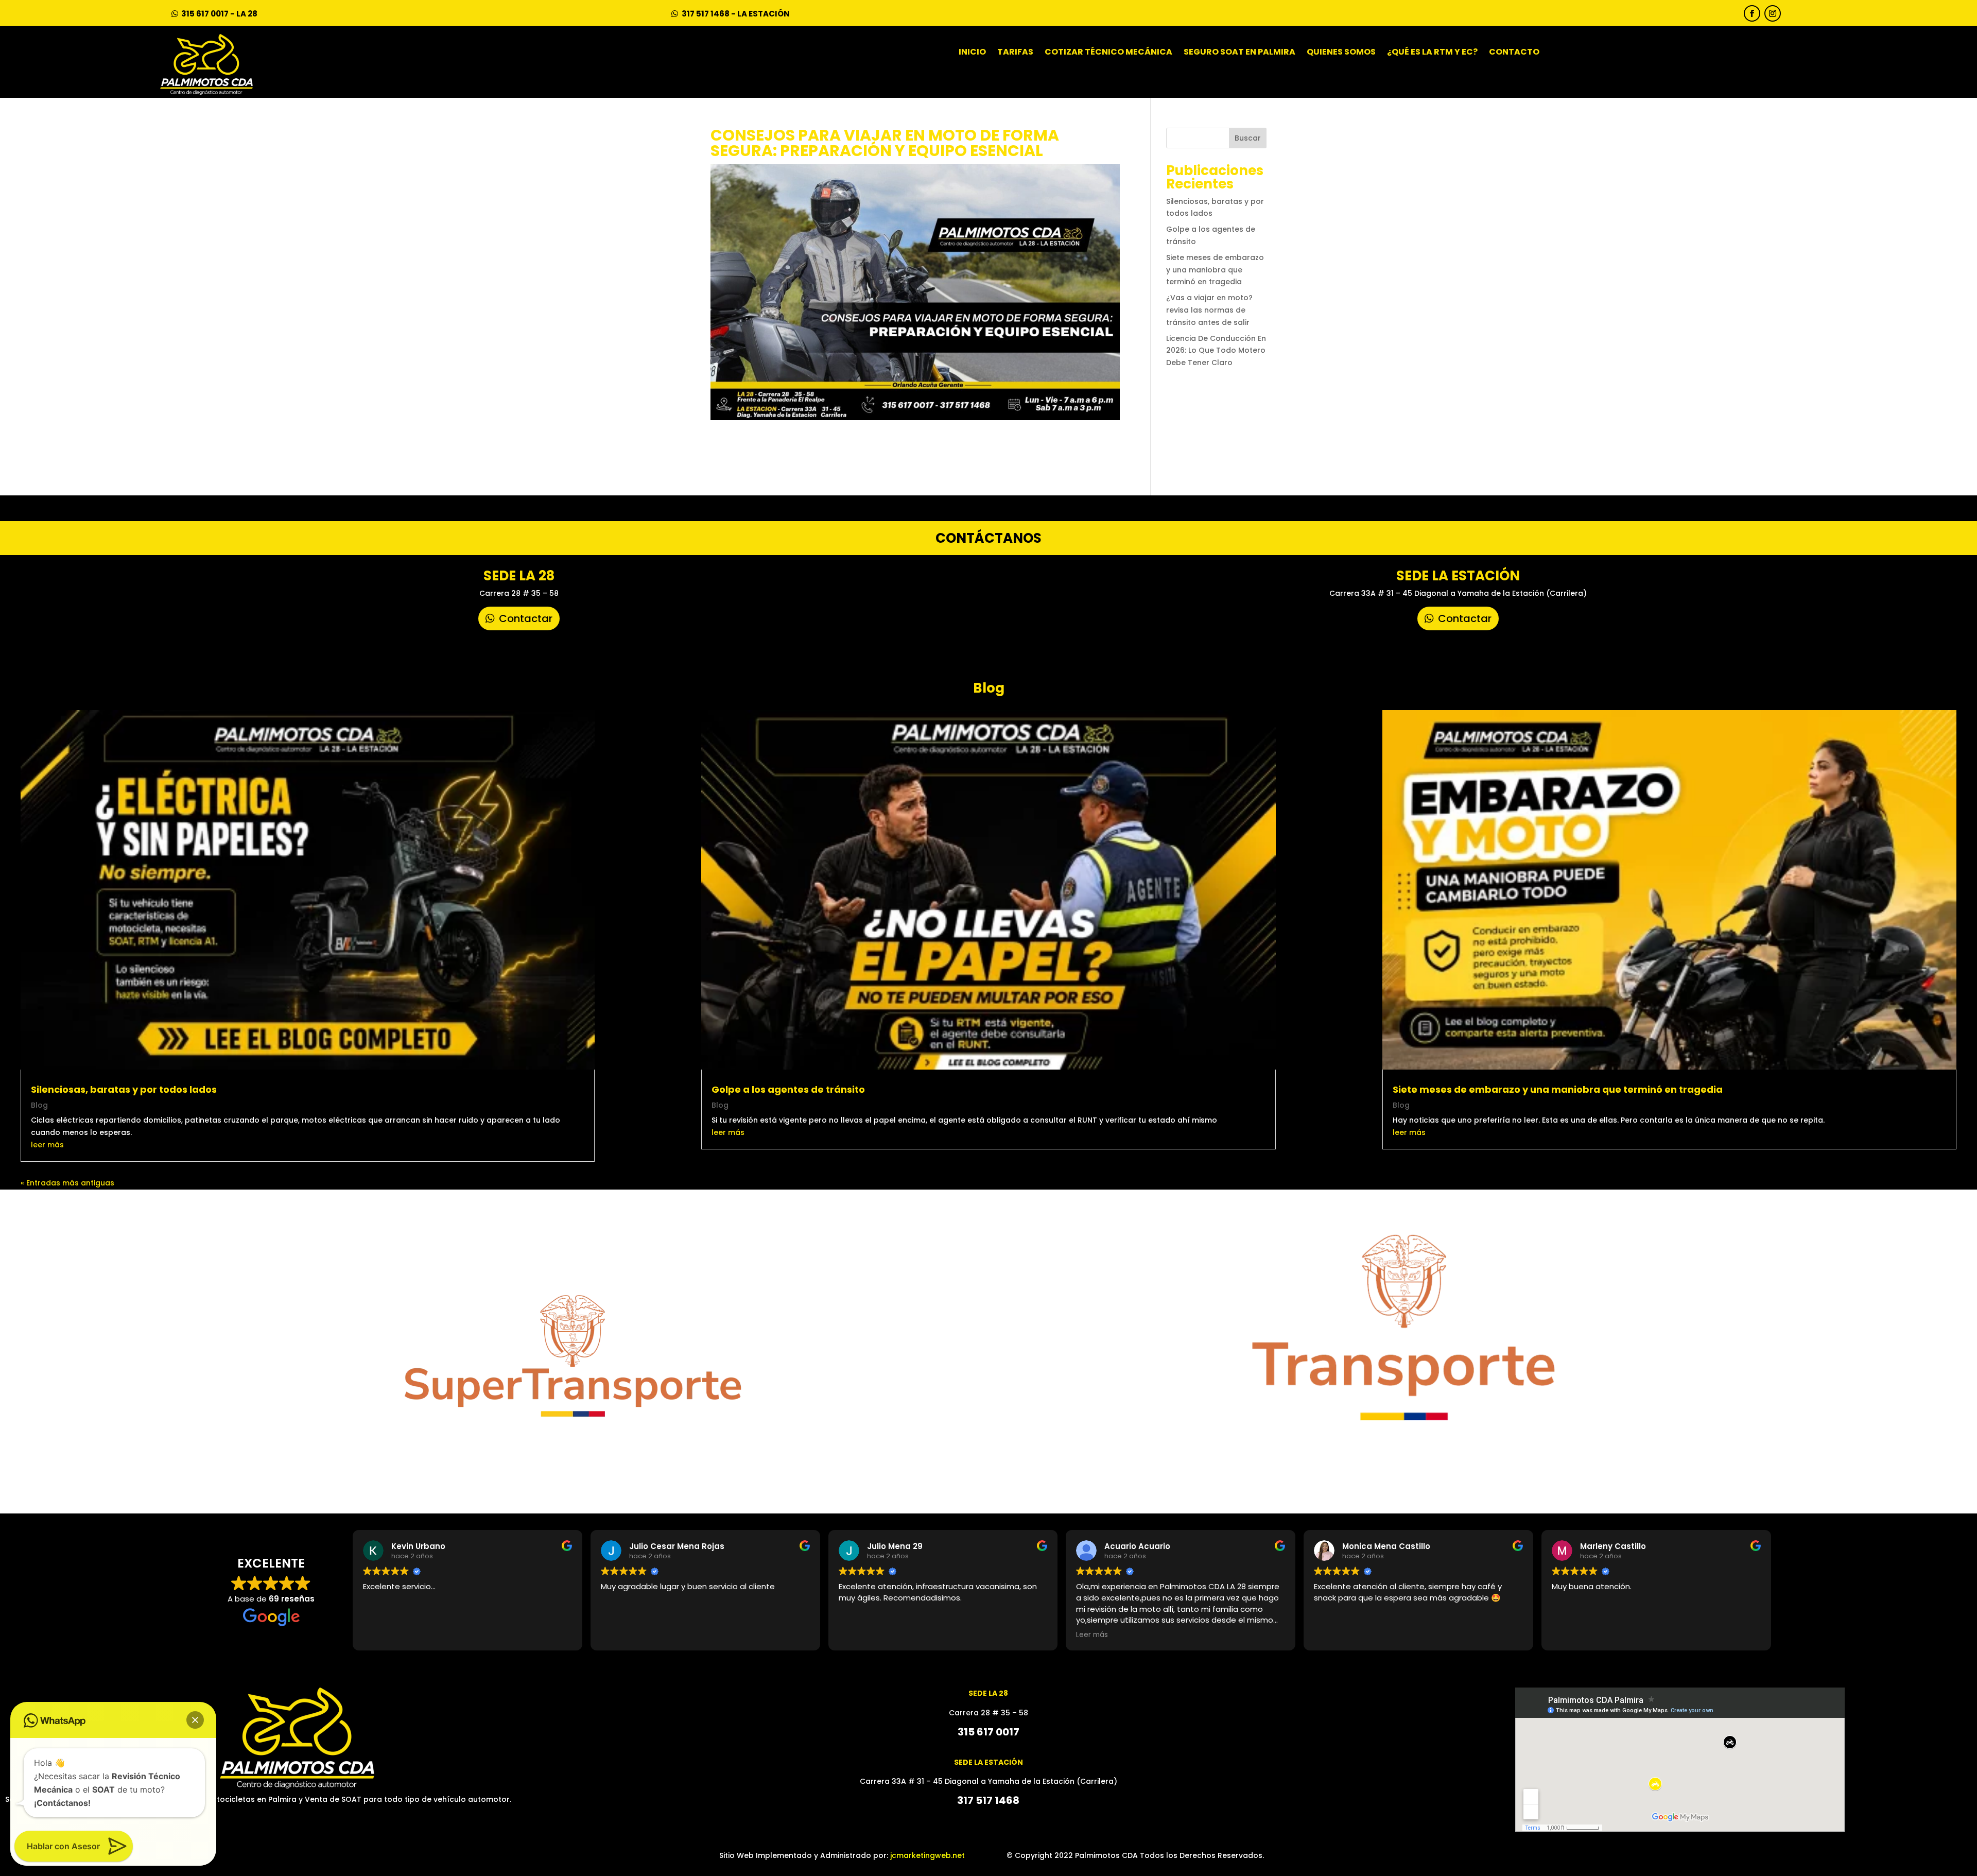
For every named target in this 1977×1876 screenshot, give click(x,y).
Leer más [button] (1092, 1635)
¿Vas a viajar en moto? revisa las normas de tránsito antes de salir (1209, 310)
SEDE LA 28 (519, 576)
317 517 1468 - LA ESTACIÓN (736, 14)
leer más (47, 1145)
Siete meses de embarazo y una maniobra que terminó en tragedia (1215, 270)
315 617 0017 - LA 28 (219, 14)
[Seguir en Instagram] (1773, 13)
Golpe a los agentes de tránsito (788, 1089)
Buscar (1248, 138)
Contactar (526, 618)
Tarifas (1015, 53)
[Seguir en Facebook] (1752, 13)
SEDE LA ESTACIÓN (1458, 576)
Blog (39, 1105)
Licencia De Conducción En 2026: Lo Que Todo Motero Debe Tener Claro (1216, 351)
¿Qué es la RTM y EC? (1432, 53)
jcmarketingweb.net (927, 1855)
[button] (195, 1720)
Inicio (972, 53)
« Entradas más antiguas (67, 1183)
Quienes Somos (1341, 53)
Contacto (1514, 53)
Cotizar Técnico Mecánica (1108, 53)
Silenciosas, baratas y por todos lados (124, 1089)
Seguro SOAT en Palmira (1239, 53)
